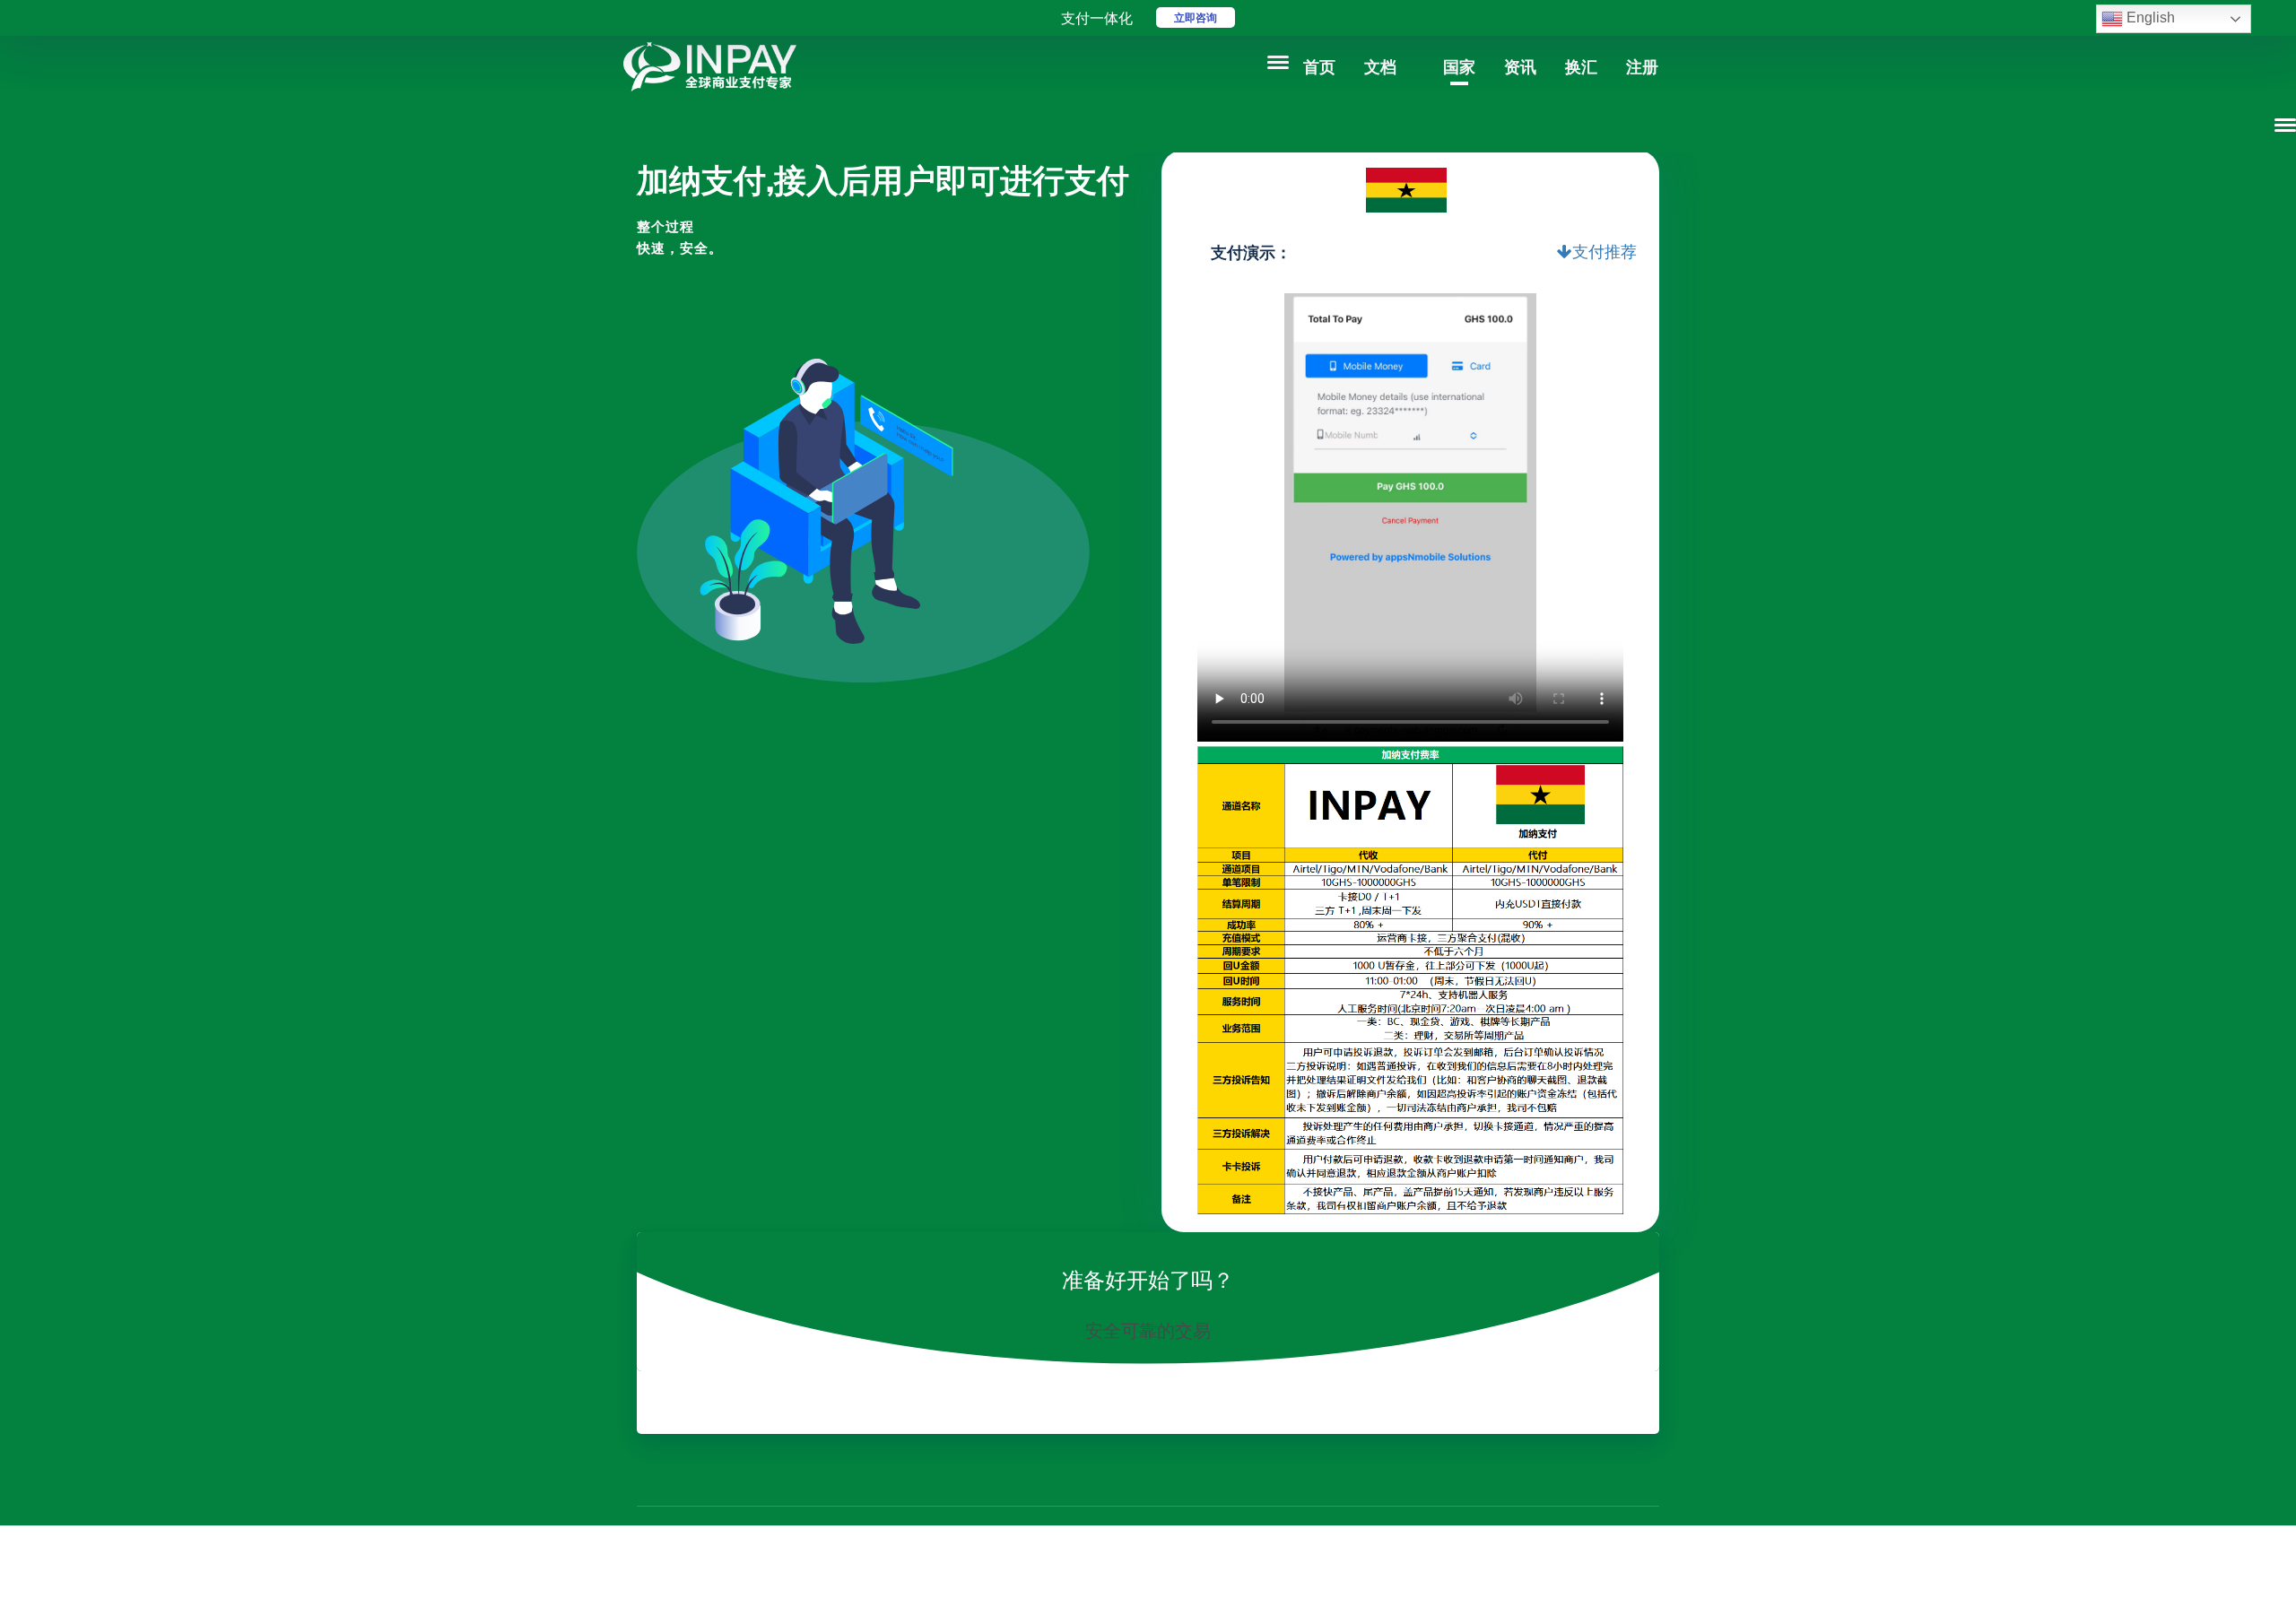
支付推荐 (1605, 252)
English (2149, 17)
